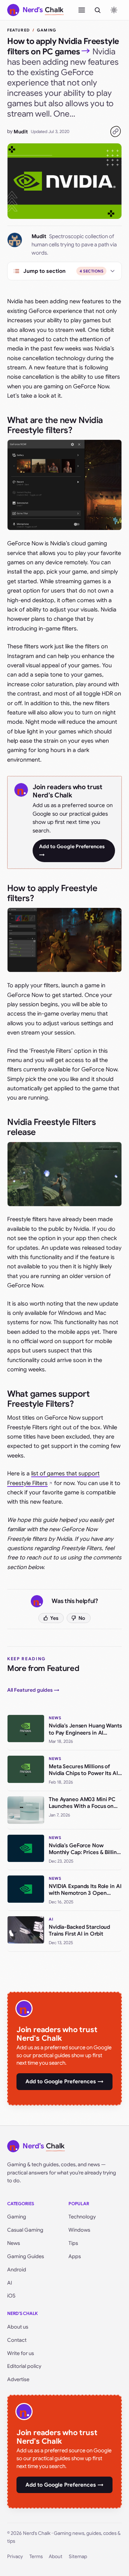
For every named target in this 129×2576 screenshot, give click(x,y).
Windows (79, 2230)
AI (10, 2283)
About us (18, 2327)
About (56, 2557)
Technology (82, 2217)
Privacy (15, 2557)
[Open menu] (82, 10)
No (82, 1618)
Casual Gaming (25, 2230)
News (14, 2243)
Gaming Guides (26, 2256)
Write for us (21, 2353)
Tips (73, 2243)
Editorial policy (24, 2366)
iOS (11, 2296)
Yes (54, 1618)
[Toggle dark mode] (114, 10)
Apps (75, 2256)
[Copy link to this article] (115, 132)
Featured (18, 30)
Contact (17, 2340)
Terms (36, 2557)
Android (17, 2270)
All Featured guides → (33, 1690)
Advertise (18, 2379)
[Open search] (97, 10)
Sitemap (78, 2557)
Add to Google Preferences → (72, 851)
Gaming (47, 30)
